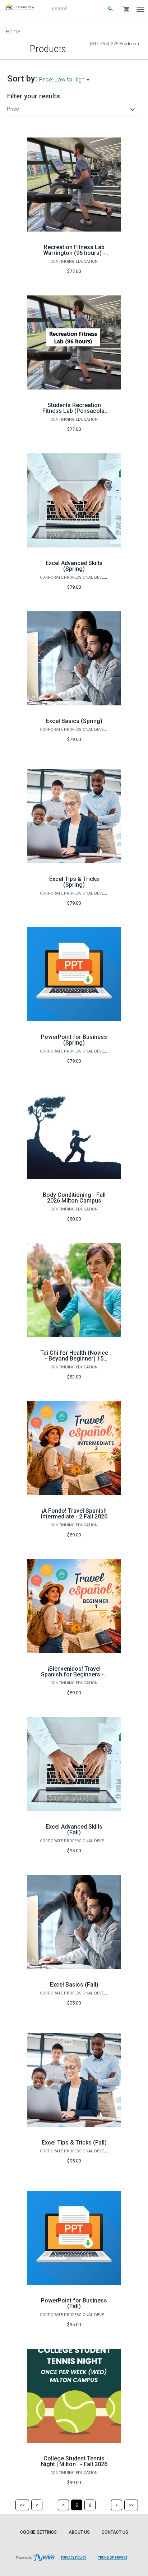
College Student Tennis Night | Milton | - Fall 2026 (74, 2461)
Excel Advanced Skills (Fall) (74, 1830)
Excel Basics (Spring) (74, 721)
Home (13, 32)
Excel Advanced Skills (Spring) (74, 566)
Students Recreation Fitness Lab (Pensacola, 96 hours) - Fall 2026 (74, 411)
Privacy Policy (74, 2558)
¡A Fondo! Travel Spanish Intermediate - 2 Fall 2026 (74, 1514)
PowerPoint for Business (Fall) (74, 2303)
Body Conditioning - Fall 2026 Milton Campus (74, 1198)
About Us (79, 2532)
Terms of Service (113, 2558)
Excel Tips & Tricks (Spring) (74, 882)
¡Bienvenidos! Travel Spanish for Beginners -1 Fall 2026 (74, 1674)
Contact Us (115, 2532)
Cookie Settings (38, 2532)
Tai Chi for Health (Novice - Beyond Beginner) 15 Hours (74, 1359)
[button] (72, 109)
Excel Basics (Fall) (74, 1985)
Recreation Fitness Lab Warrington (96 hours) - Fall (74, 253)
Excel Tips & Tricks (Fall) (74, 2143)
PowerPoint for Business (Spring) (74, 1040)
